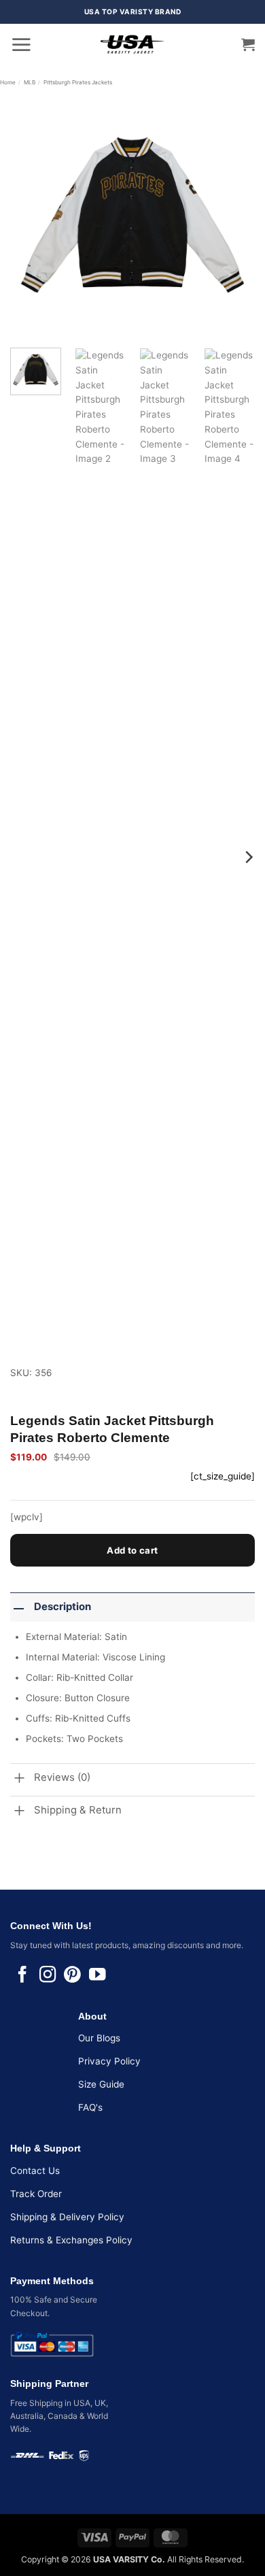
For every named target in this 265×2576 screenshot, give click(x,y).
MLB (30, 82)
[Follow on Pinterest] (72, 1976)
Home (8, 82)
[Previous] (32, 215)
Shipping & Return (78, 1810)
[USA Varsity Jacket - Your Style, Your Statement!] (132, 44)
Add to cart (132, 1550)
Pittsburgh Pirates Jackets (78, 82)
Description (63, 1607)
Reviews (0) (62, 1777)
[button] (21, 44)
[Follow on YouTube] (97, 1976)
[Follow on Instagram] (48, 1976)
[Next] (233, 215)
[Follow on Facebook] (22, 1976)
